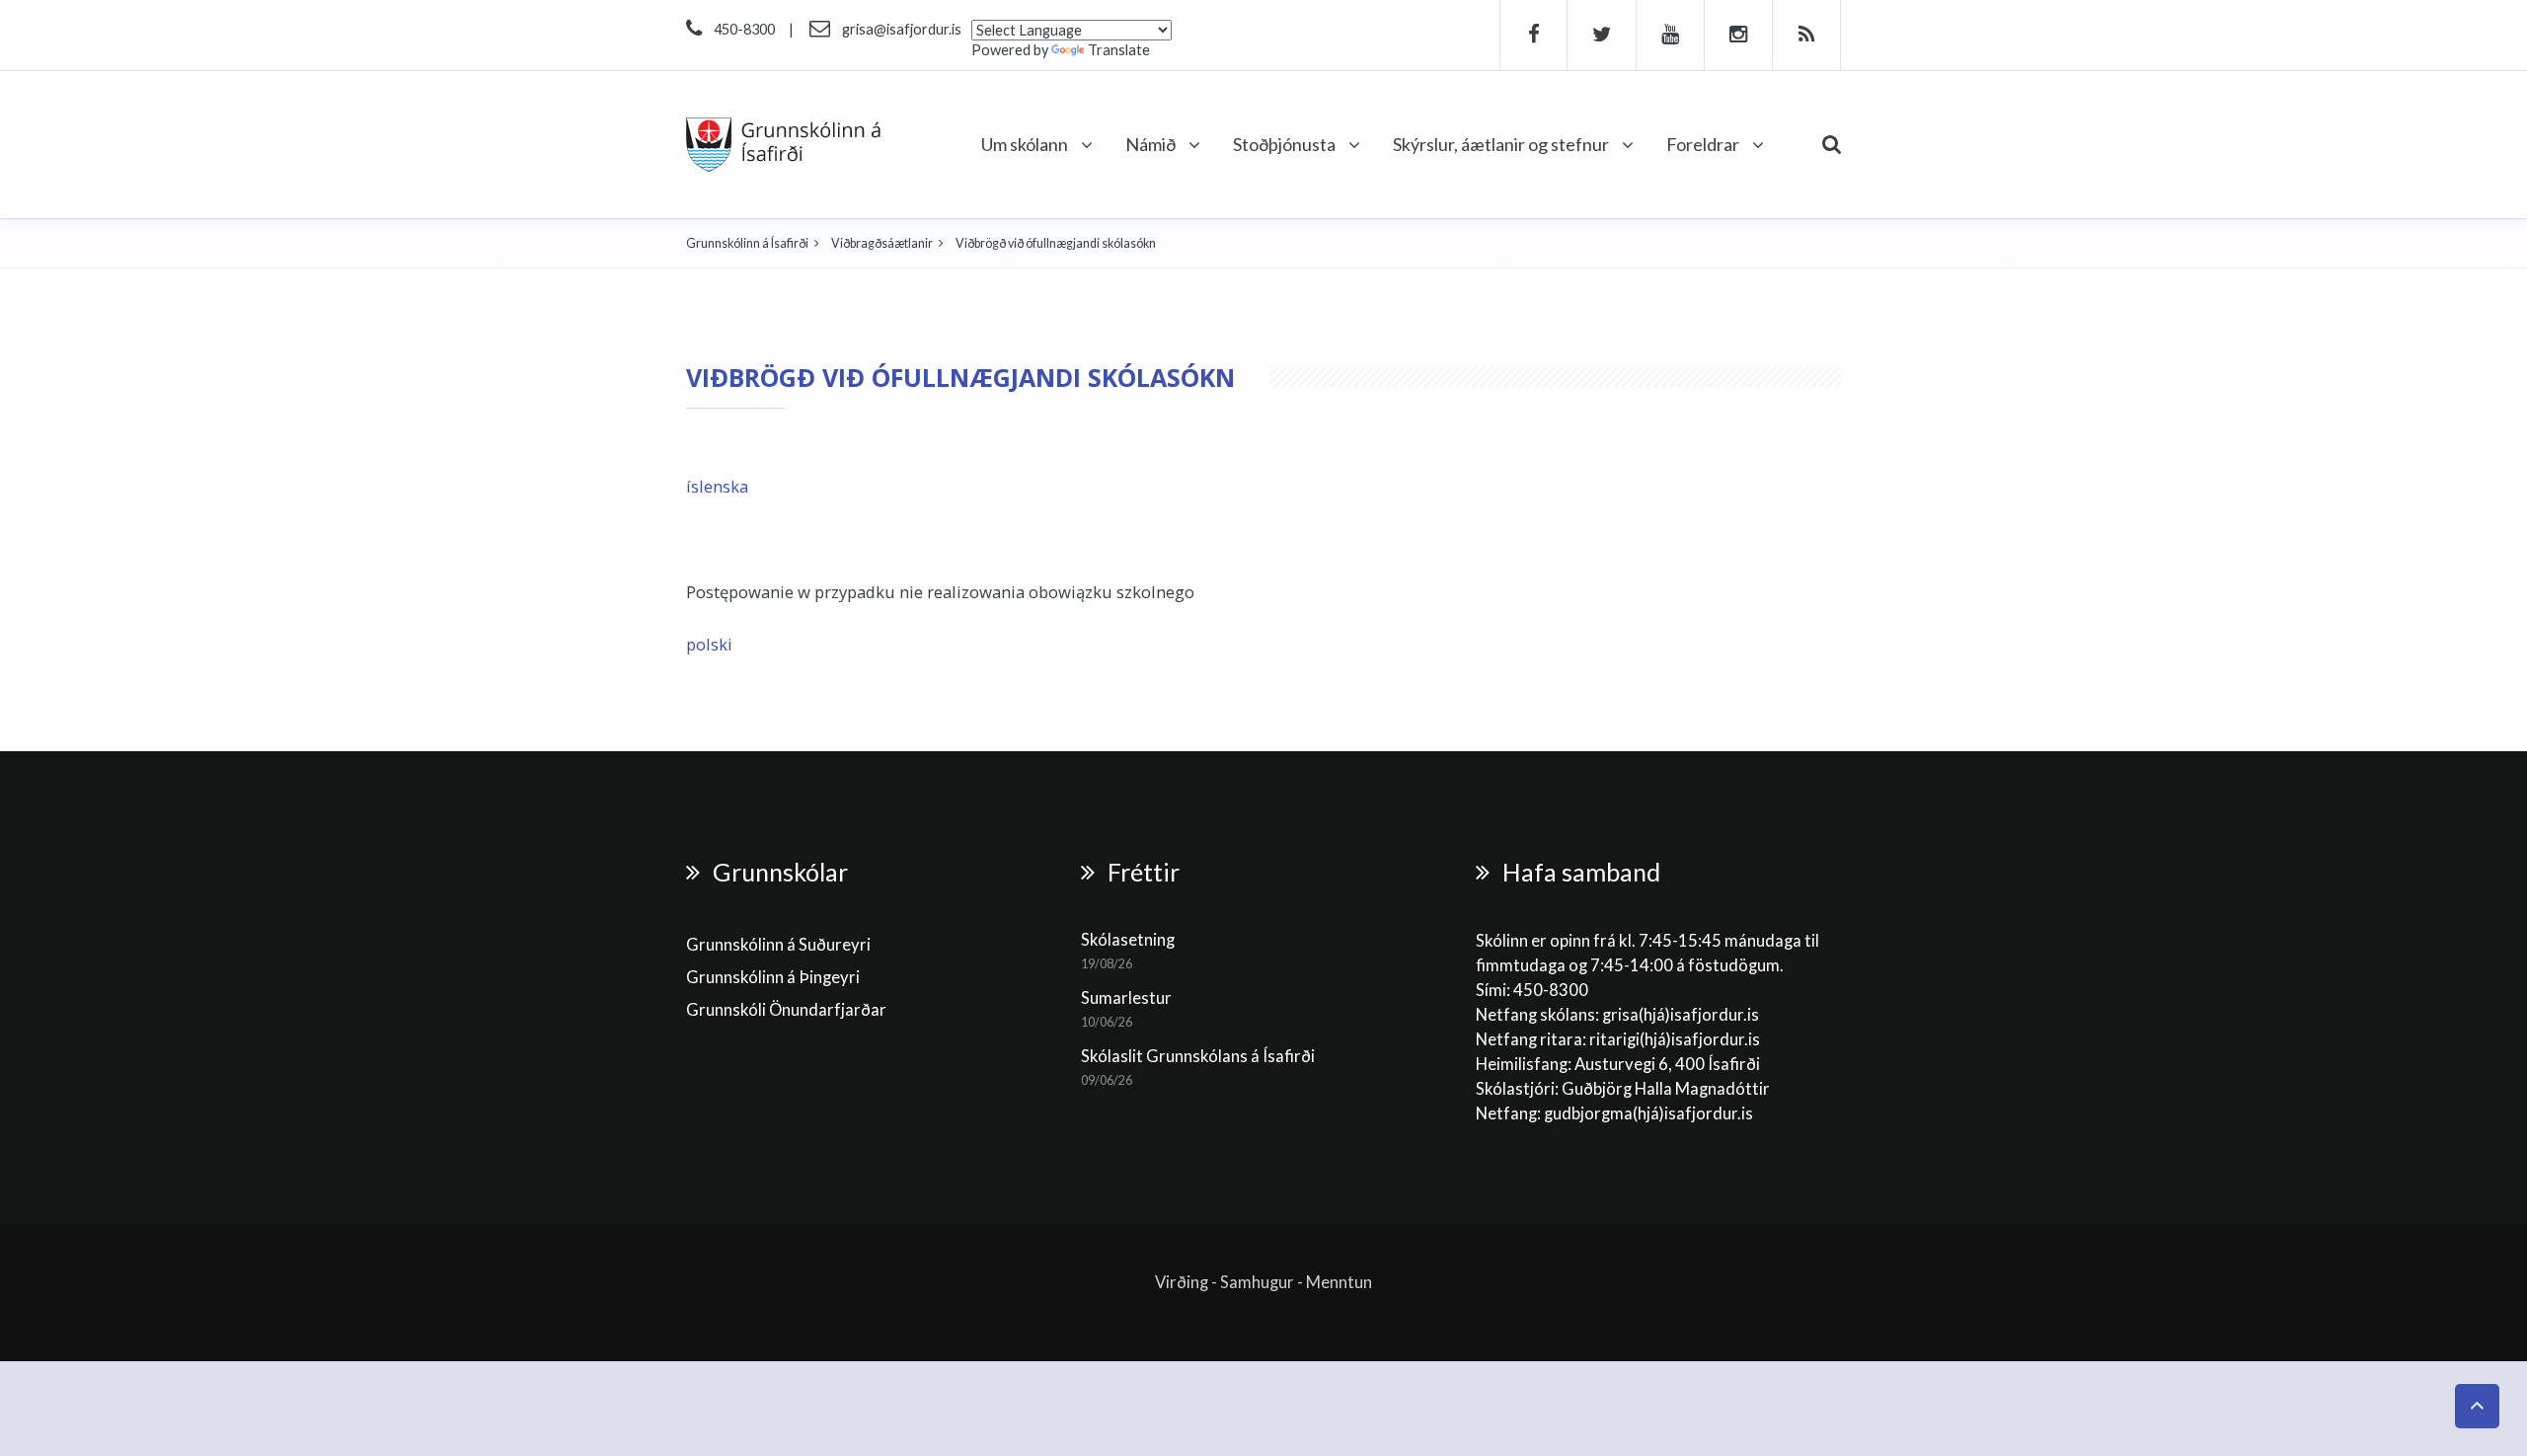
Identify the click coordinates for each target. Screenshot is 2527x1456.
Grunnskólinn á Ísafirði (747, 243)
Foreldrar (1704, 144)
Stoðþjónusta (1286, 144)
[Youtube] (1671, 35)
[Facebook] (1533, 35)
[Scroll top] (2477, 1406)
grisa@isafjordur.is (902, 29)
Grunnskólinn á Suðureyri (778, 945)
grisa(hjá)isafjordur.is (1681, 1015)
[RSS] (1807, 35)
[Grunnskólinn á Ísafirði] (783, 145)
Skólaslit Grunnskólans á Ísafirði (1198, 1056)
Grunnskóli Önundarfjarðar (786, 1010)
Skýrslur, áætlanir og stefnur (1502, 144)
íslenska (717, 486)
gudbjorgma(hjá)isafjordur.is (1650, 1113)
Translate (1119, 50)
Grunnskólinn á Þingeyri (773, 977)
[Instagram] (1739, 35)
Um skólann (1026, 144)
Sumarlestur (1126, 998)
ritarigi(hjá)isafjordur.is (1675, 1039)
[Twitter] (1602, 35)
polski (709, 644)
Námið (1152, 144)
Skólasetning (1128, 940)
